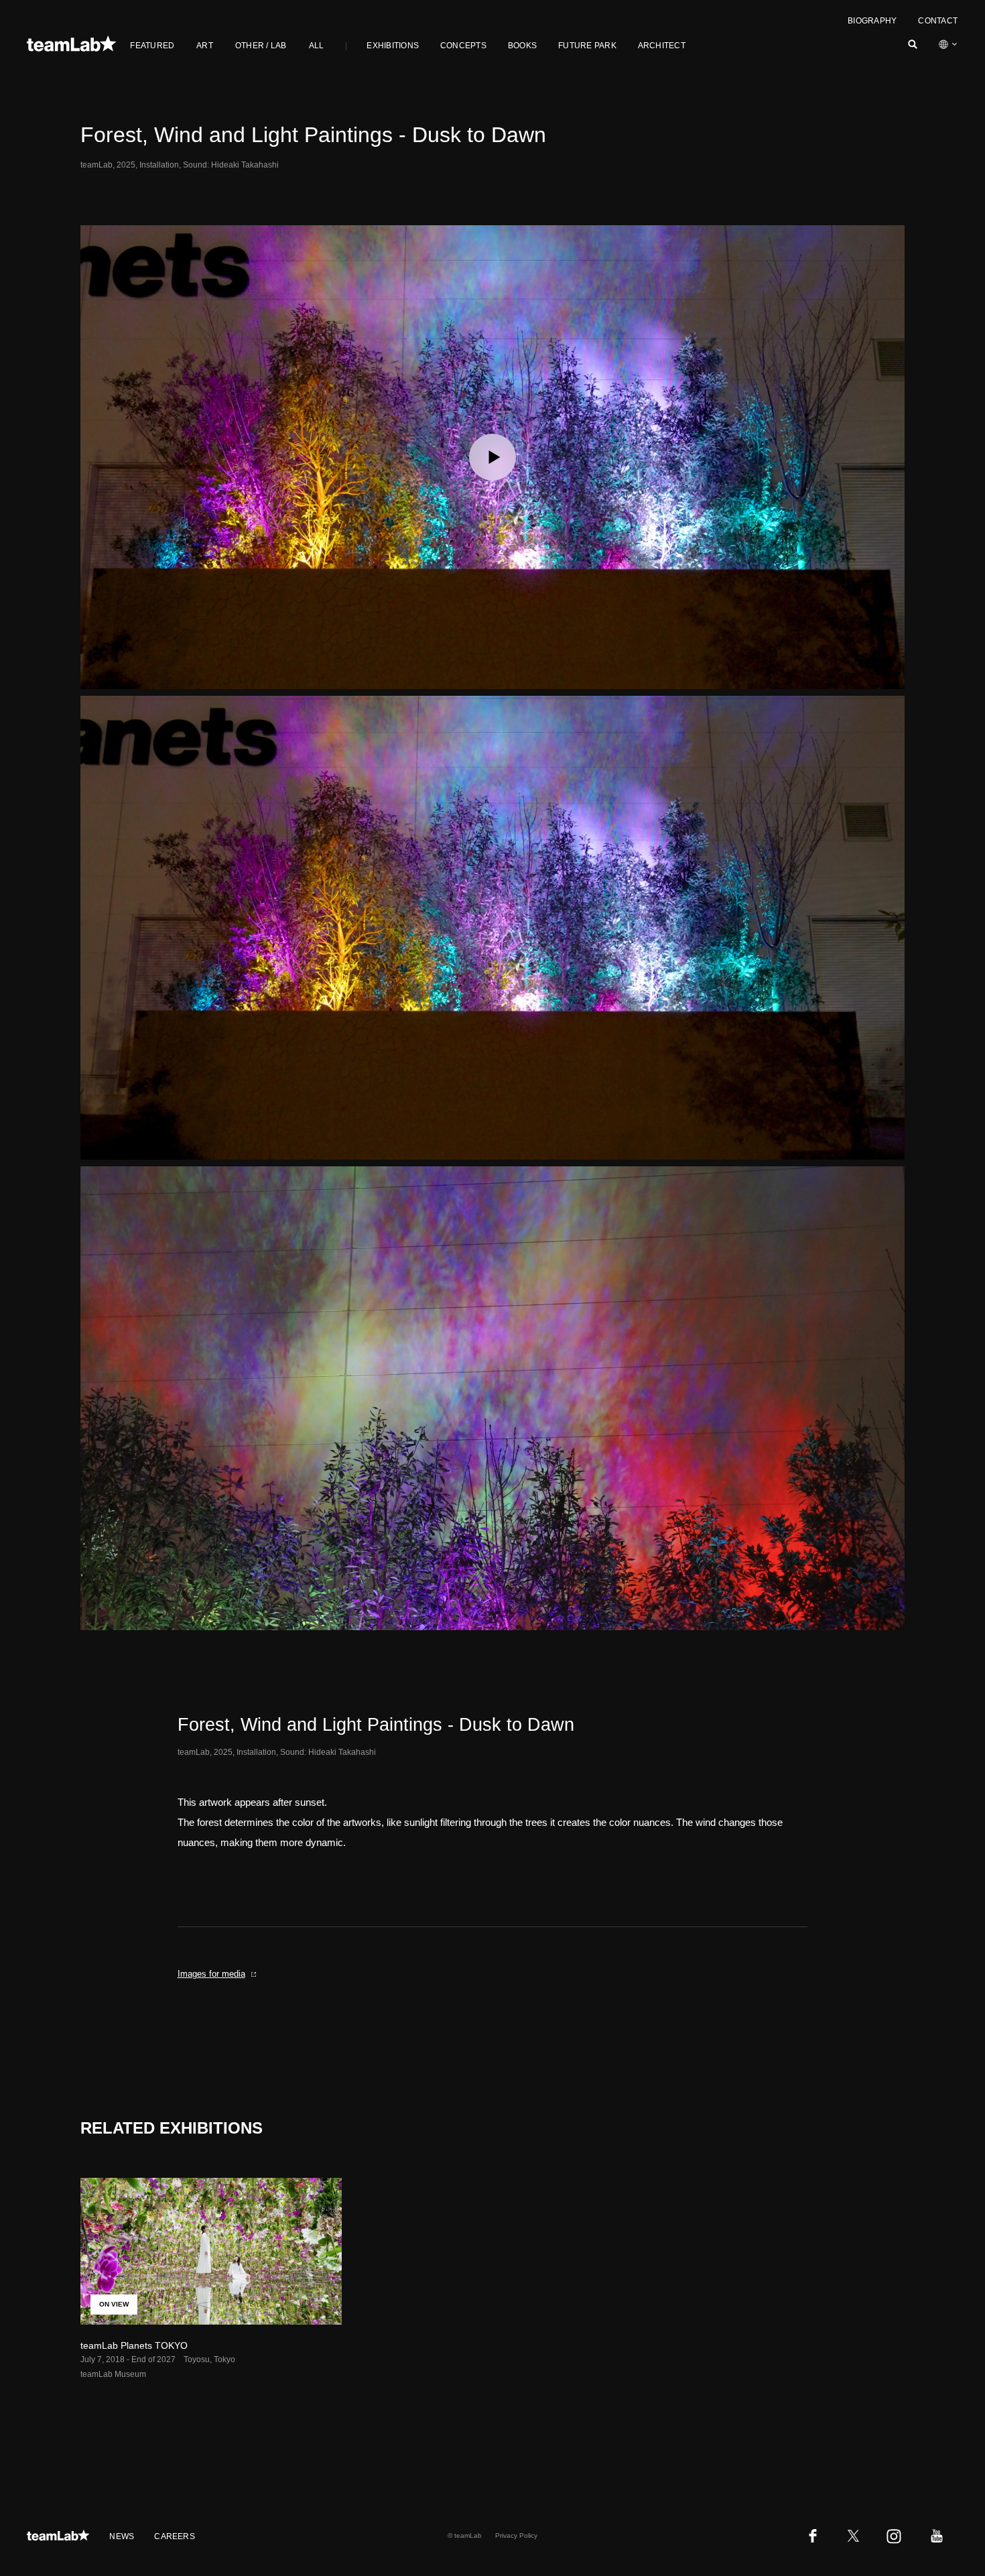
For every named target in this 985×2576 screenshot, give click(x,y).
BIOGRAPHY (872, 21)
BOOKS (522, 46)
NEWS (122, 2536)
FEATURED (152, 46)
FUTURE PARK (587, 46)
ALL (317, 46)
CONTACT (938, 21)
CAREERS (175, 2536)
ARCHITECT (662, 46)
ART (205, 46)
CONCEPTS (463, 46)
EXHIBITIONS (393, 46)
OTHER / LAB (261, 46)
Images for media (211, 1974)
